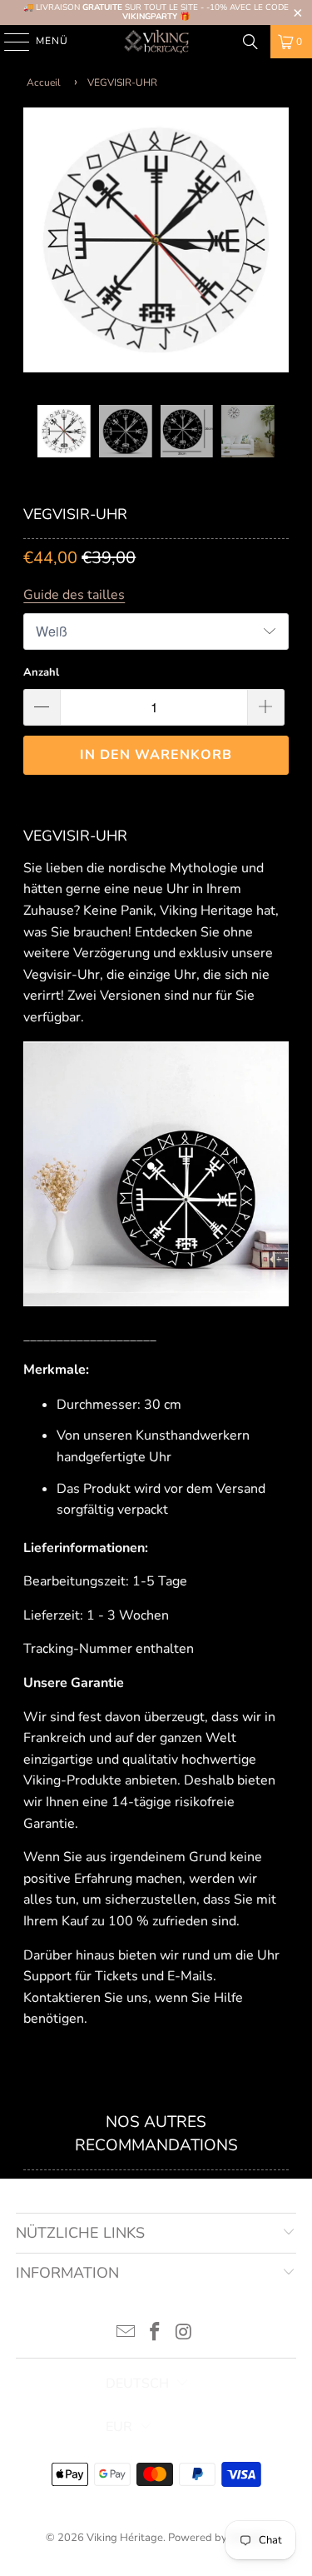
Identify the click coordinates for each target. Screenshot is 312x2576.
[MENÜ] (9, 42)
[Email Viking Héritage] (126, 2334)
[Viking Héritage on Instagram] (184, 2334)
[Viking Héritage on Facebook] (156, 2334)
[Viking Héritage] (156, 42)
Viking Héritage (125, 2538)
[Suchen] (250, 42)
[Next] (276, 244)
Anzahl (41, 672)
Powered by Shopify (217, 2538)
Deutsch (137, 2384)
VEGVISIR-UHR (122, 82)
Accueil (44, 82)
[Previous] (36, 244)
